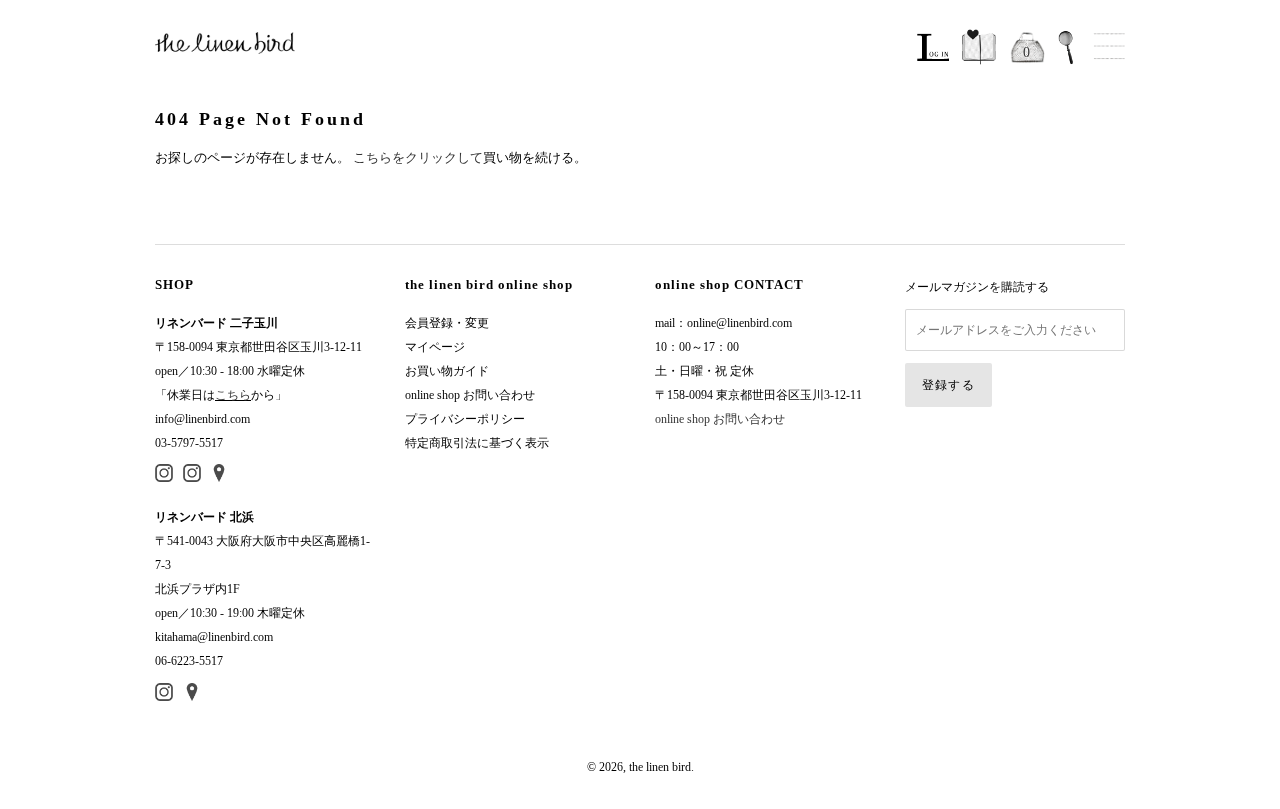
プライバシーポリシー (465, 419)
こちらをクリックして (418, 157)
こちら (233, 395)
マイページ (435, 347)
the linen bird (660, 767)
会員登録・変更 (447, 323)
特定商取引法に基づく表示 (477, 443)
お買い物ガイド (447, 371)
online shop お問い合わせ (470, 395)
